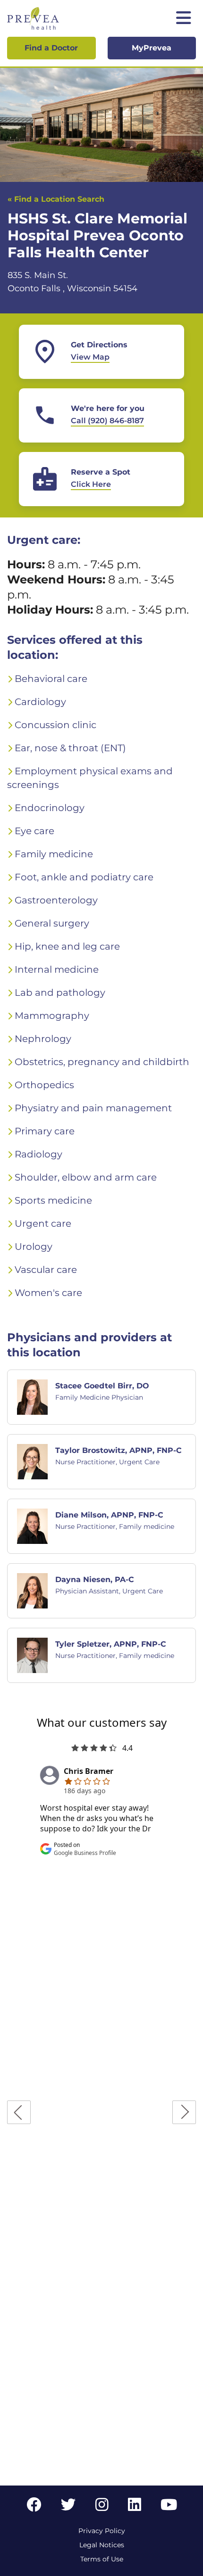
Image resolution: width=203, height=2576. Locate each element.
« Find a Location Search (56, 199)
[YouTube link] (169, 2507)
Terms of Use (102, 2559)
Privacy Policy (102, 2531)
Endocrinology (50, 808)
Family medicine (54, 854)
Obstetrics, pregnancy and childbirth (102, 1062)
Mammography (52, 1016)
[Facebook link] (34, 2507)
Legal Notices (102, 2545)
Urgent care (43, 1223)
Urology (34, 1247)
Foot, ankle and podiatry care (84, 877)
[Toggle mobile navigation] (184, 19)
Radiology (38, 1154)
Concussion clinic (55, 725)
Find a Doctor (51, 48)
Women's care (48, 1293)
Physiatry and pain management (93, 1108)
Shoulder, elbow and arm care (86, 1177)
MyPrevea (152, 48)
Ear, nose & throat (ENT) (70, 748)
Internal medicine (57, 969)
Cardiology (40, 702)
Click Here (91, 484)
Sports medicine (53, 1200)
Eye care (34, 831)
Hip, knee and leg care (67, 946)
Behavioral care (51, 679)
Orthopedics (44, 1085)
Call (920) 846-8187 (107, 421)
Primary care (45, 1131)
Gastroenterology (56, 900)
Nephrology (43, 1039)
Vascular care (46, 1270)
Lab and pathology (60, 993)
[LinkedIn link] (135, 2507)
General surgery (52, 923)
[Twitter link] (68, 2507)
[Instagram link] (102, 2507)
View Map (90, 357)
